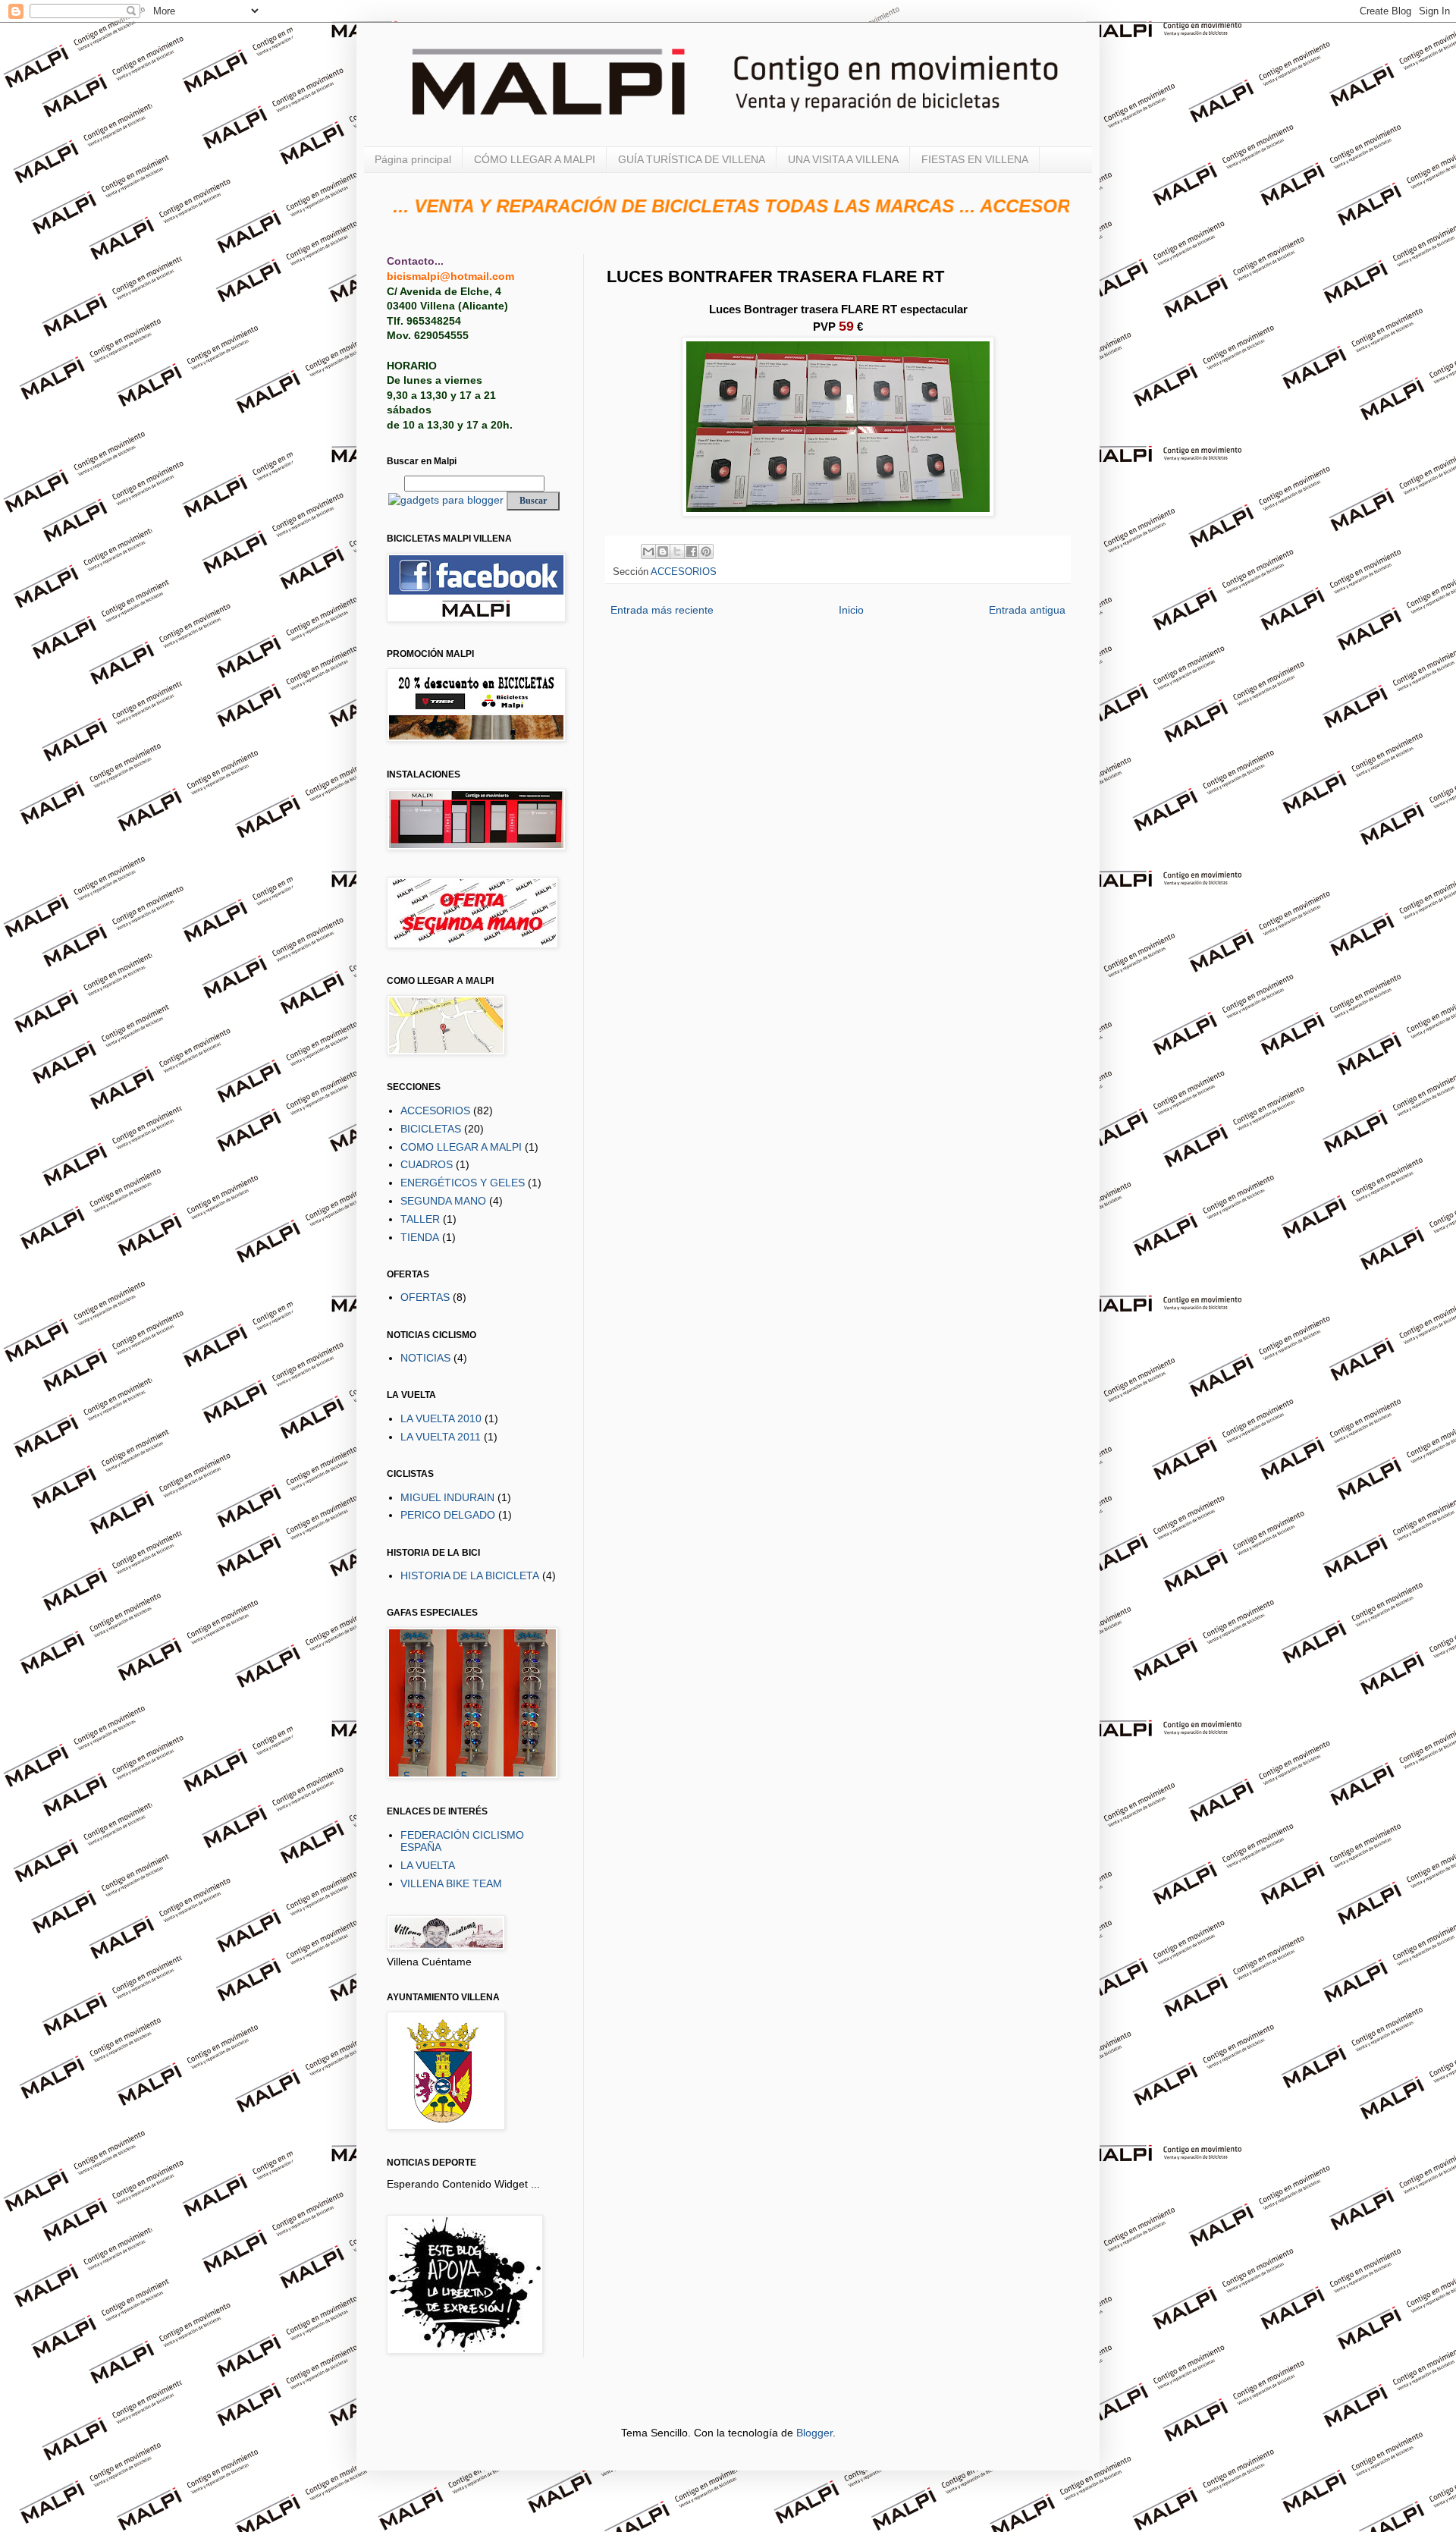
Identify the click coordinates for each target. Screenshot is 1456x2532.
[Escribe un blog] (663, 551)
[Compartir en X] (677, 551)
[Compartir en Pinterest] (706, 551)
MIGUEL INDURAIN (447, 1497)
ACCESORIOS (684, 572)
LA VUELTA (428, 1865)
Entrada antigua (1027, 610)
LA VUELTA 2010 (441, 1418)
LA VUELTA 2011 (441, 1437)
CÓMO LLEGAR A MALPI (535, 159)
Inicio (851, 610)
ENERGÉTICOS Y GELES (463, 1183)
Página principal (413, 159)
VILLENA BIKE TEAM (451, 1883)
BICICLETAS (431, 1129)
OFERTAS (425, 1297)
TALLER (420, 1219)
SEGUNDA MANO (443, 1201)
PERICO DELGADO (448, 1515)
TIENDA (420, 1237)
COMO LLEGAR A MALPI (461, 1147)
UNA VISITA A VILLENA (843, 159)
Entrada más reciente (662, 610)
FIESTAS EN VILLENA (975, 159)
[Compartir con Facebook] (692, 551)
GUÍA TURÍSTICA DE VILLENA (692, 159)
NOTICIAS (425, 1358)
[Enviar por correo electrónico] (648, 551)
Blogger (814, 2433)
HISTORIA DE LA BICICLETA (470, 1575)
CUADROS (427, 1164)
